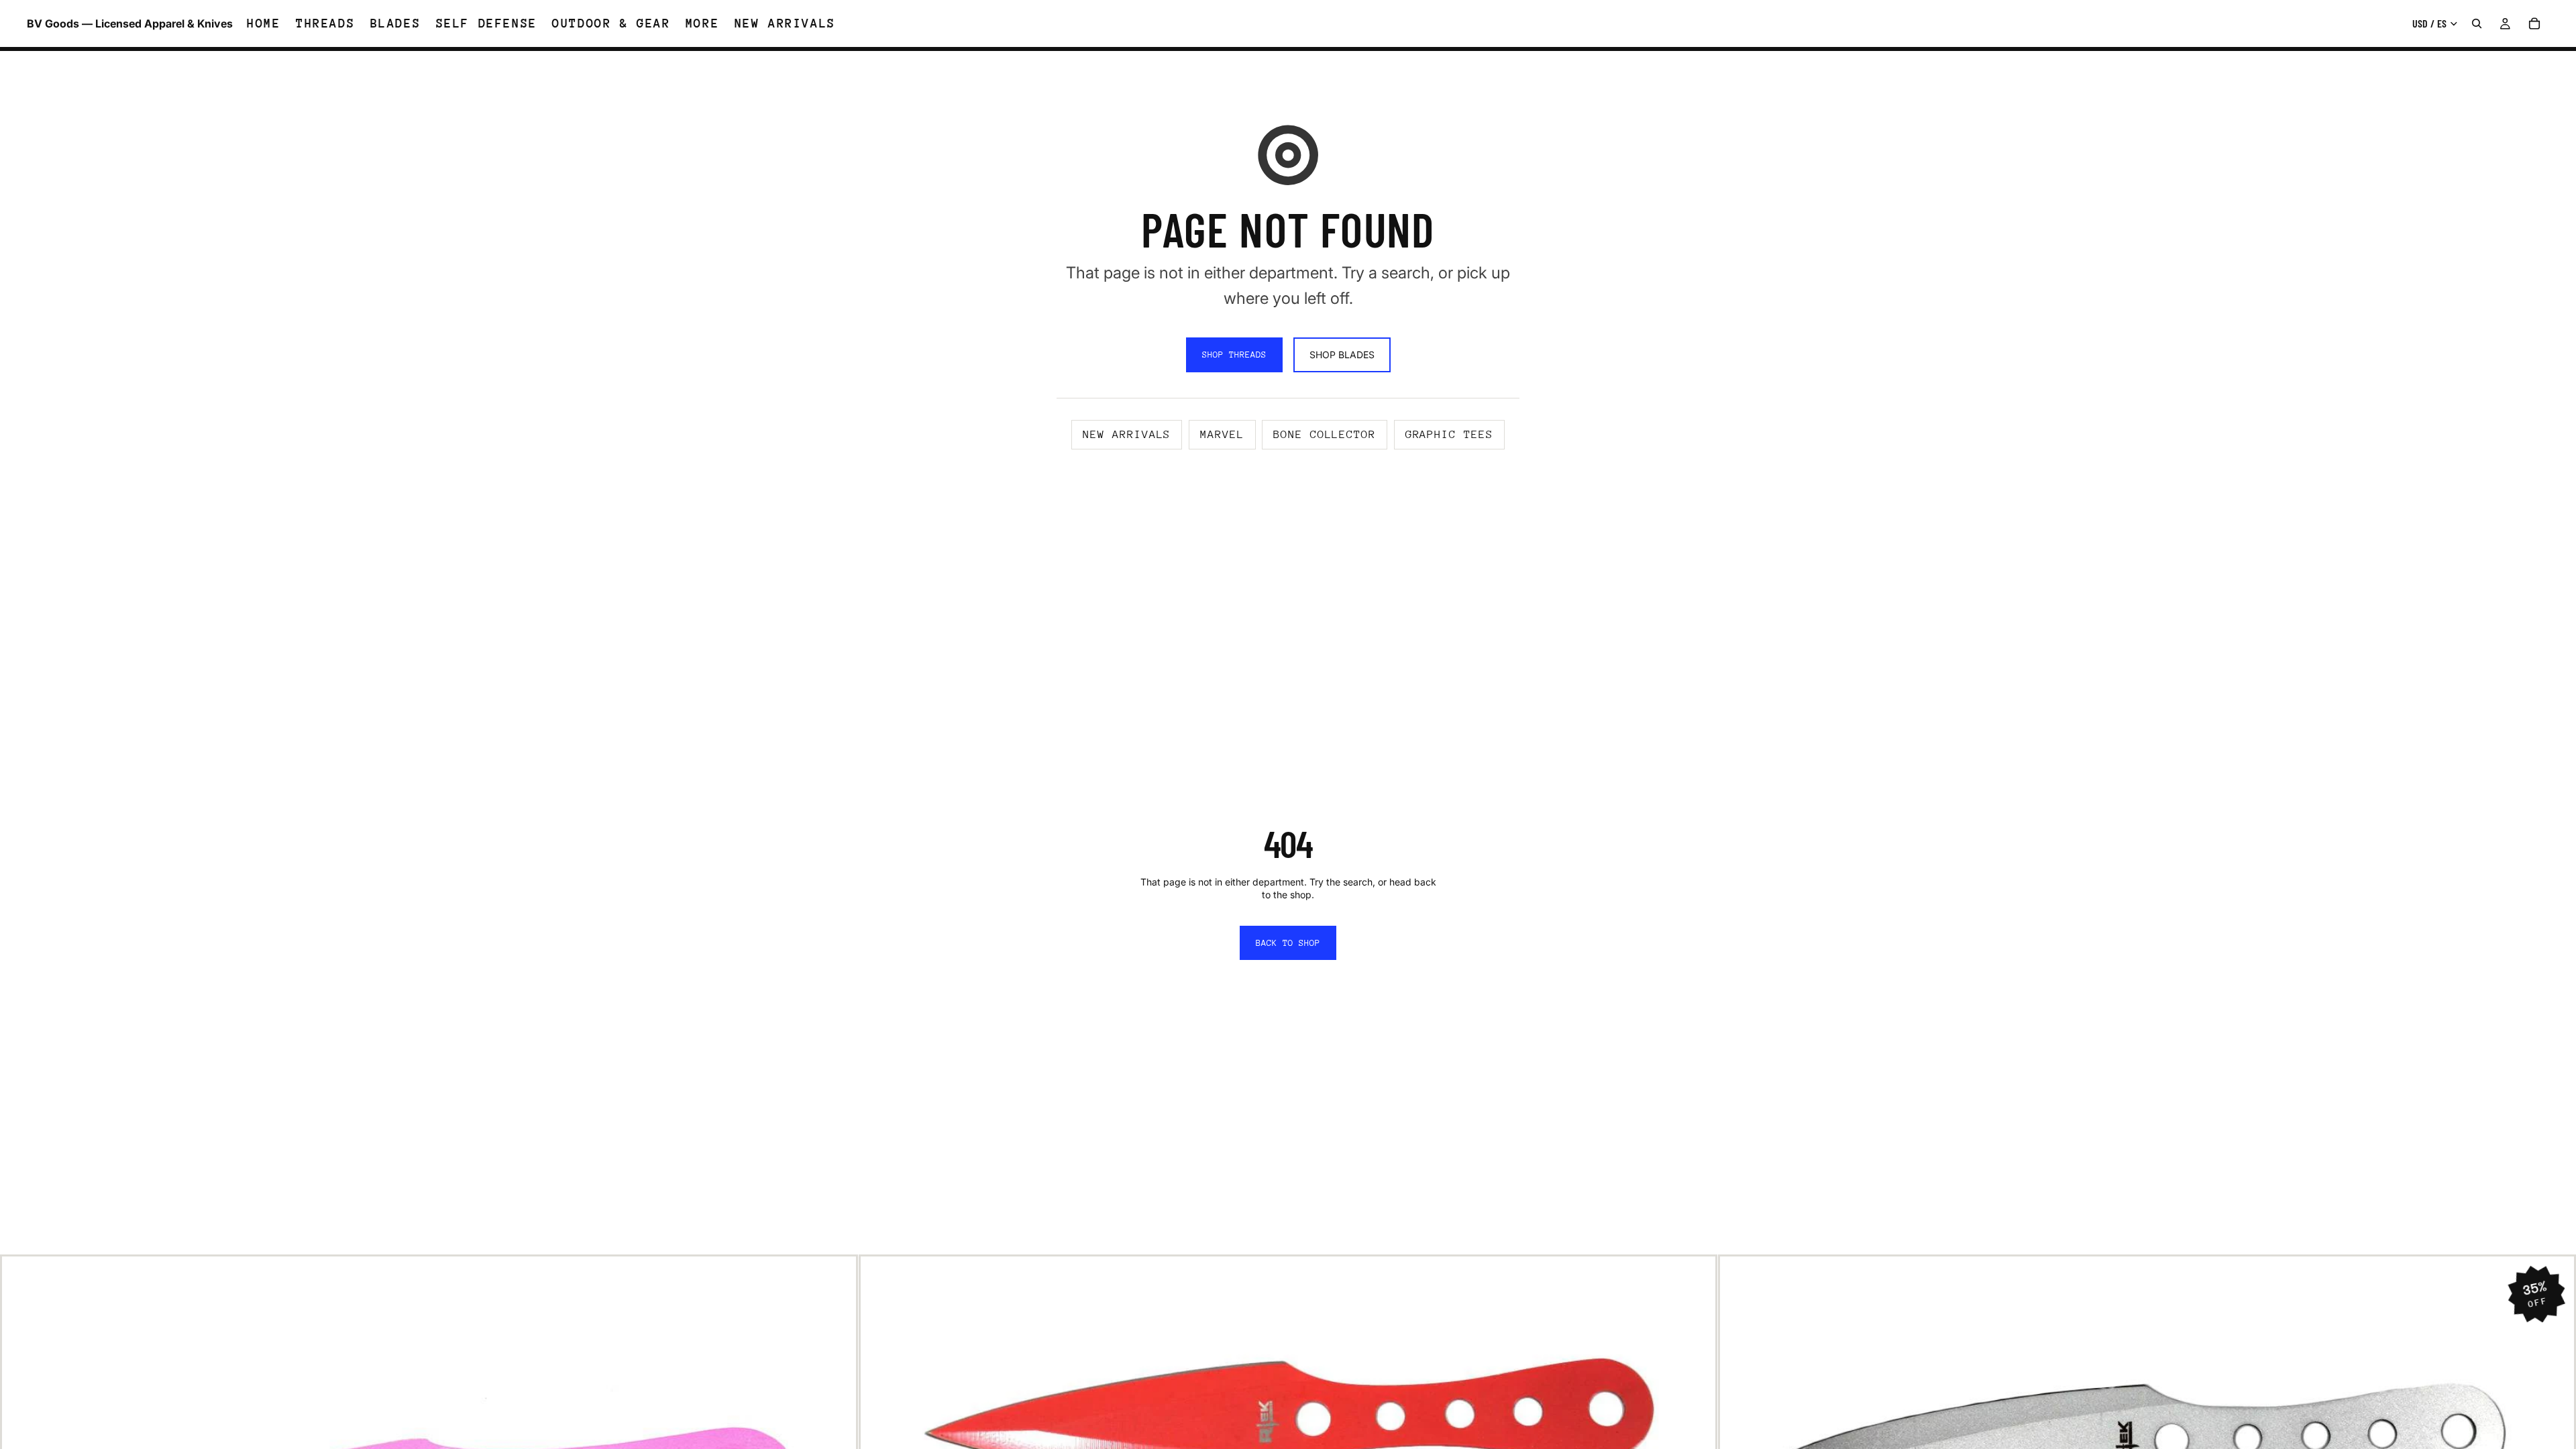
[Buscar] (2477, 23)
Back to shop (1288, 943)
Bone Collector (1325, 434)
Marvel (1222, 434)
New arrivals (1127, 434)
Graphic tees (1449, 434)
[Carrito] (2534, 23)
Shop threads (1234, 355)
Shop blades (1342, 355)
